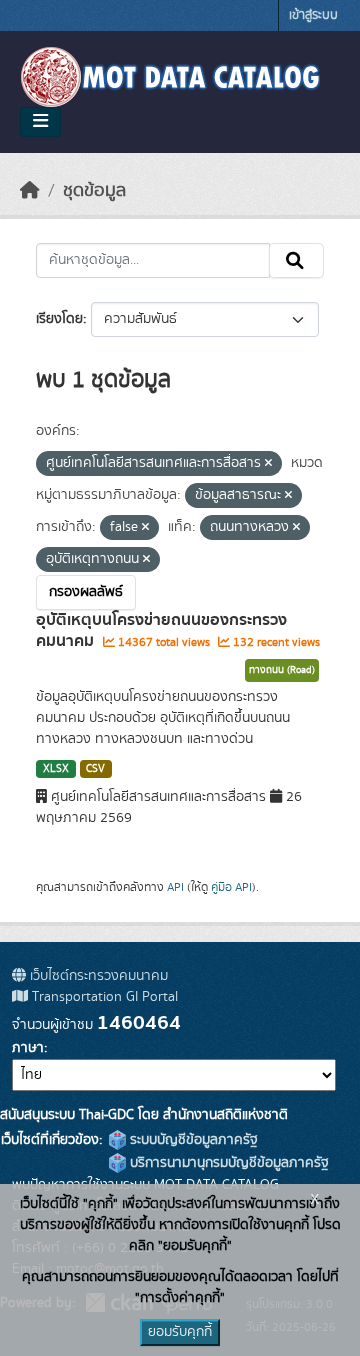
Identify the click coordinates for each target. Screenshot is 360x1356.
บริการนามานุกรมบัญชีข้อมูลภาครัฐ (227, 1163)
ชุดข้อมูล (94, 191)
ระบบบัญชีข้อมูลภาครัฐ (192, 1140)
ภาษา (28, 1048)
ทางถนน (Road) (282, 670)
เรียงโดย (59, 319)
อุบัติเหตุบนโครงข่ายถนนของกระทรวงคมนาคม (161, 630)
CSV (95, 769)
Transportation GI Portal (103, 997)
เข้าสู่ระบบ (313, 15)
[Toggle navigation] (40, 122)
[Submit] (296, 261)
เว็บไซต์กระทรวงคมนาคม (97, 976)
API (175, 887)
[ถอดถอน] (268, 464)
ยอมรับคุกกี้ (180, 1332)
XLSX (56, 769)
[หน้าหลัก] (30, 191)
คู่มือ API (231, 887)
